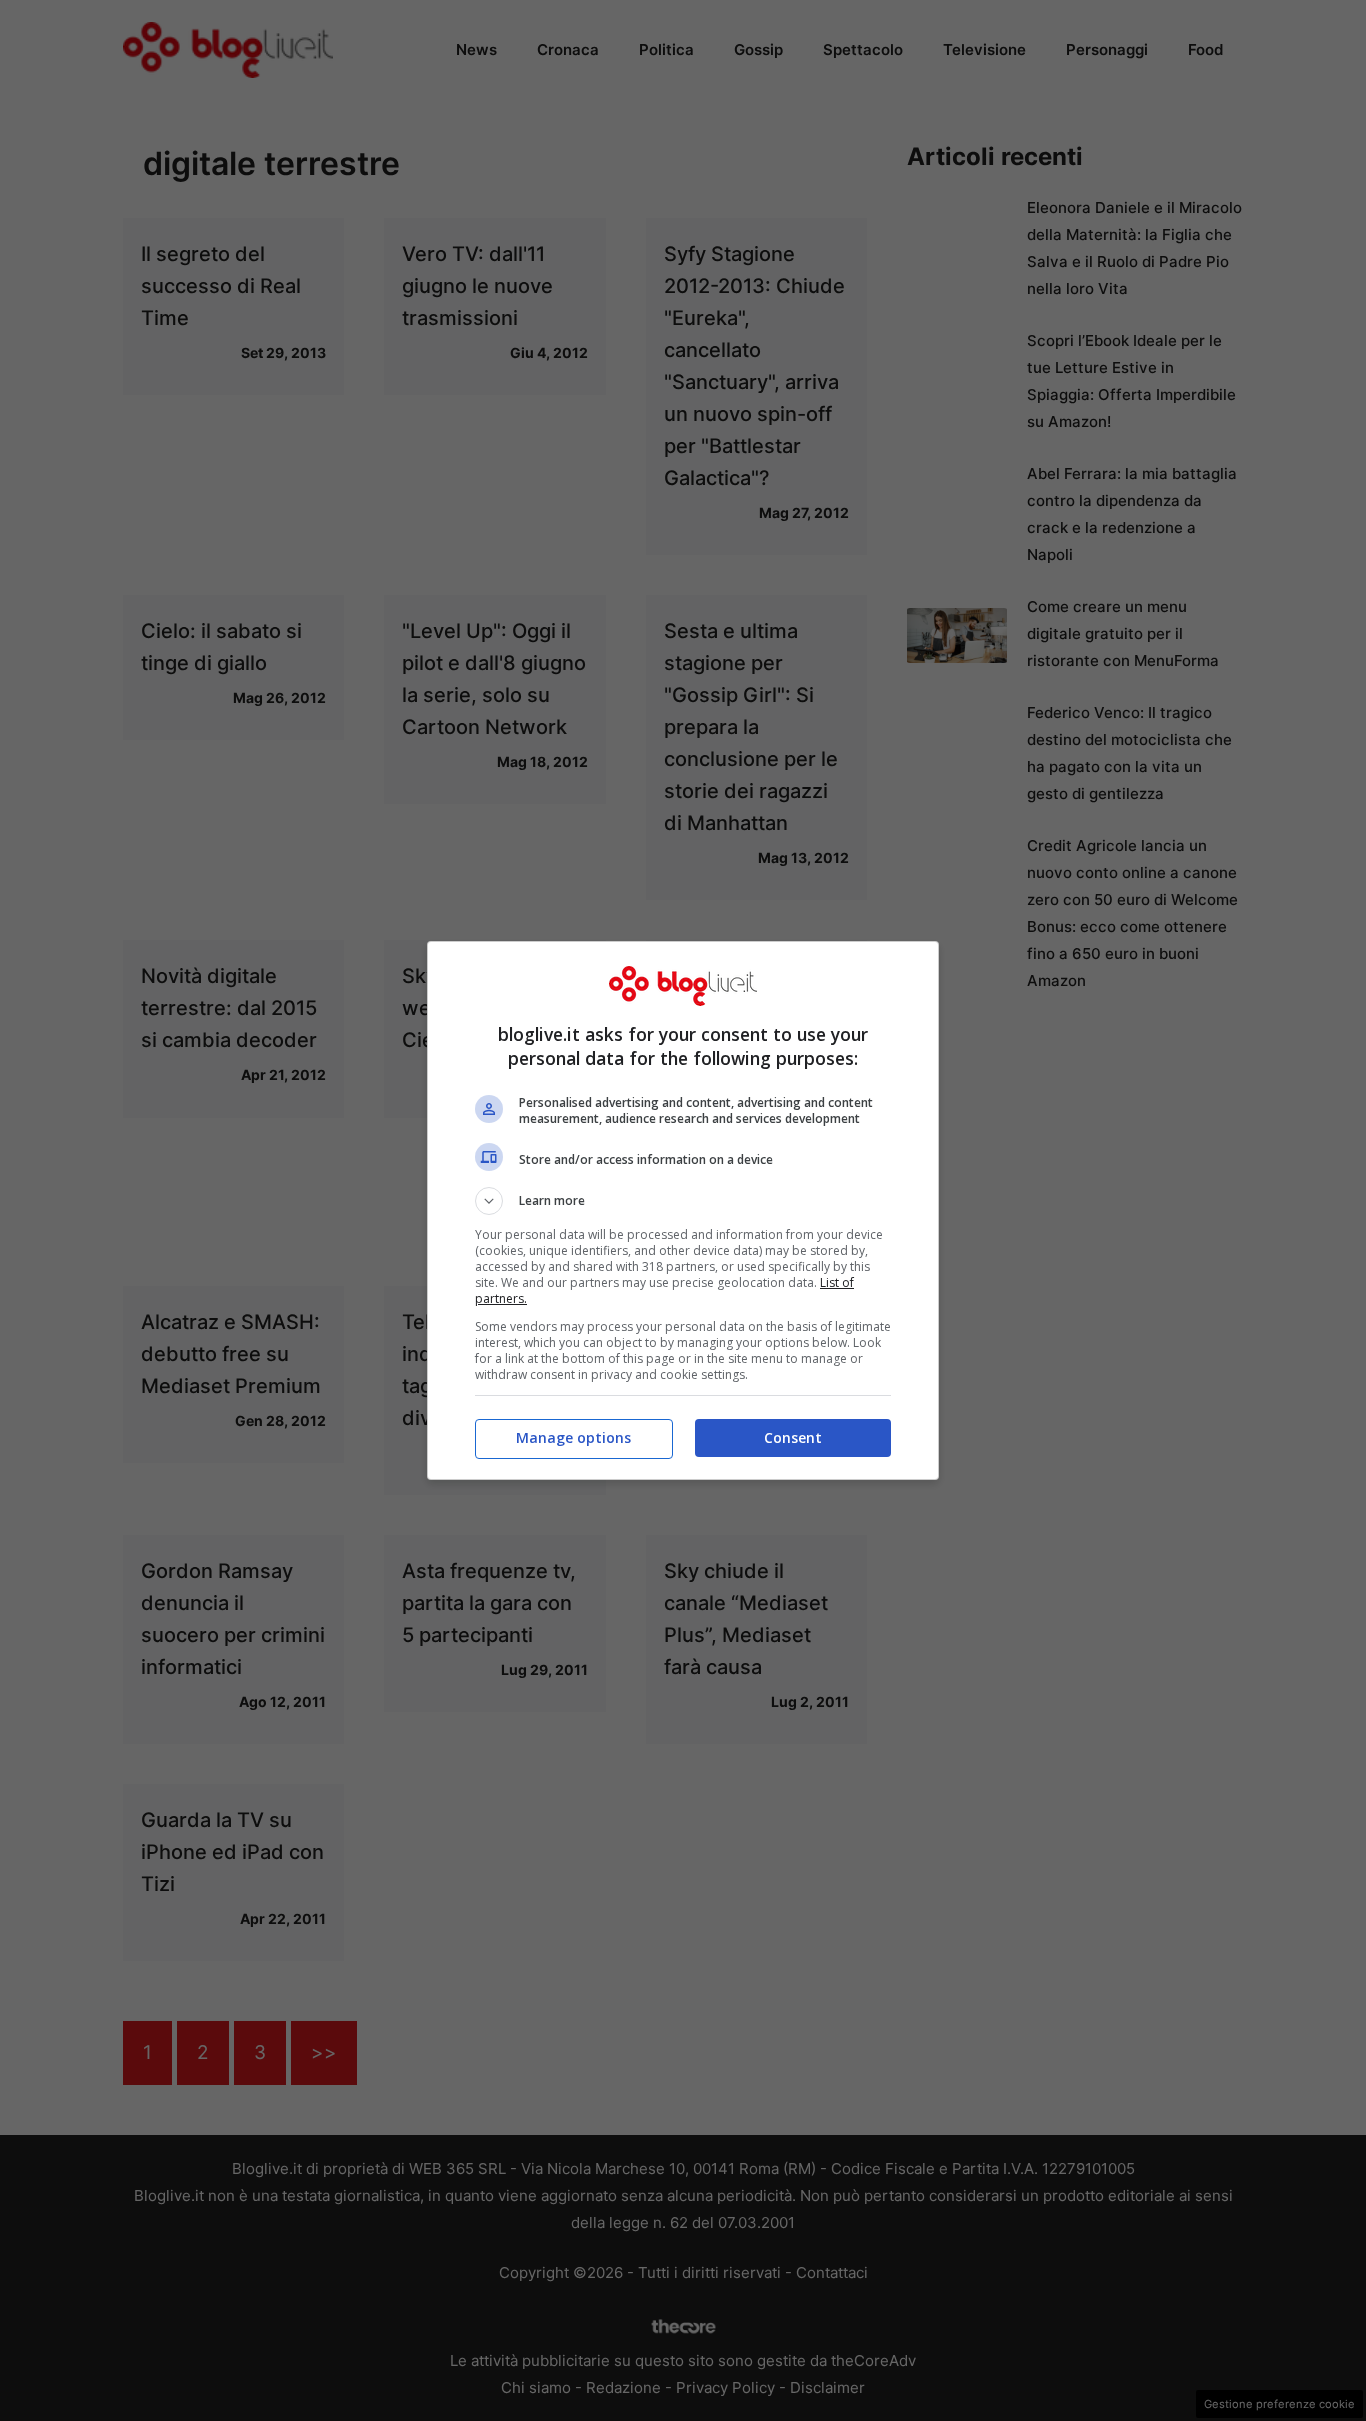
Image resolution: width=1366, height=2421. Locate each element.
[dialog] (683, 1210)
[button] (683, 1201)
